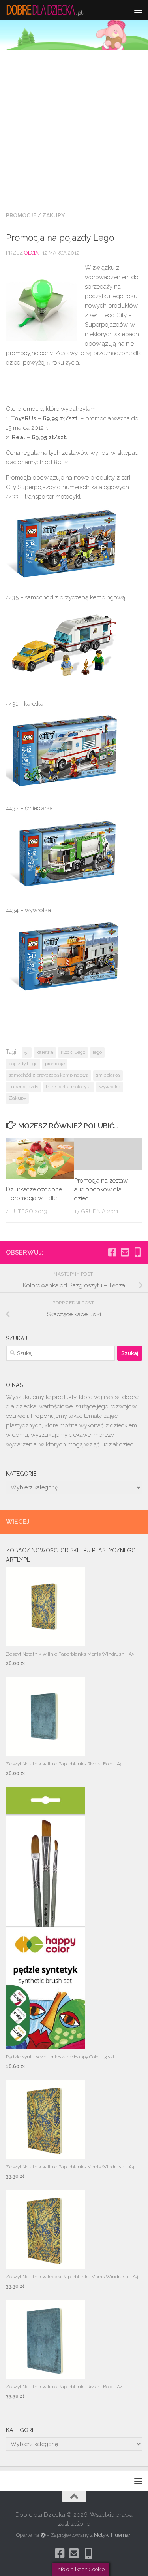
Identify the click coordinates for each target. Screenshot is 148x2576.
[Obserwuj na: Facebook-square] (112, 1252)
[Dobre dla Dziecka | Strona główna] (58, 10)
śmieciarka (108, 1075)
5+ (27, 1052)
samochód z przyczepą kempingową (49, 1075)
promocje (55, 1064)
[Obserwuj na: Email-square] (125, 1252)
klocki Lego (73, 1052)
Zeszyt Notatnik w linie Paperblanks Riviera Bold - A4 (64, 2387)
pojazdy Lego (23, 1064)
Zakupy (53, 215)
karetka (45, 1052)
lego (97, 1052)
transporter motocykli (69, 1087)
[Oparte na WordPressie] (43, 2535)
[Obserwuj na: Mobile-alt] (137, 1252)
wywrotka (110, 1087)
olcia (31, 253)
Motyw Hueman (113, 2535)
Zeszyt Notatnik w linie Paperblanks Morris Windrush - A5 (70, 1654)
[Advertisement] (74, 128)
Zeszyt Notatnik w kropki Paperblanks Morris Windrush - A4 (72, 2277)
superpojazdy (23, 1087)
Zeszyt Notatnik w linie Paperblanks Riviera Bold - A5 (64, 1764)
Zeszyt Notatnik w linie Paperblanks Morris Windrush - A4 (70, 2167)
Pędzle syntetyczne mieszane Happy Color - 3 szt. (61, 2057)
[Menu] (138, 10)
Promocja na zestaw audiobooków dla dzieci (101, 1190)
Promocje (21, 215)
